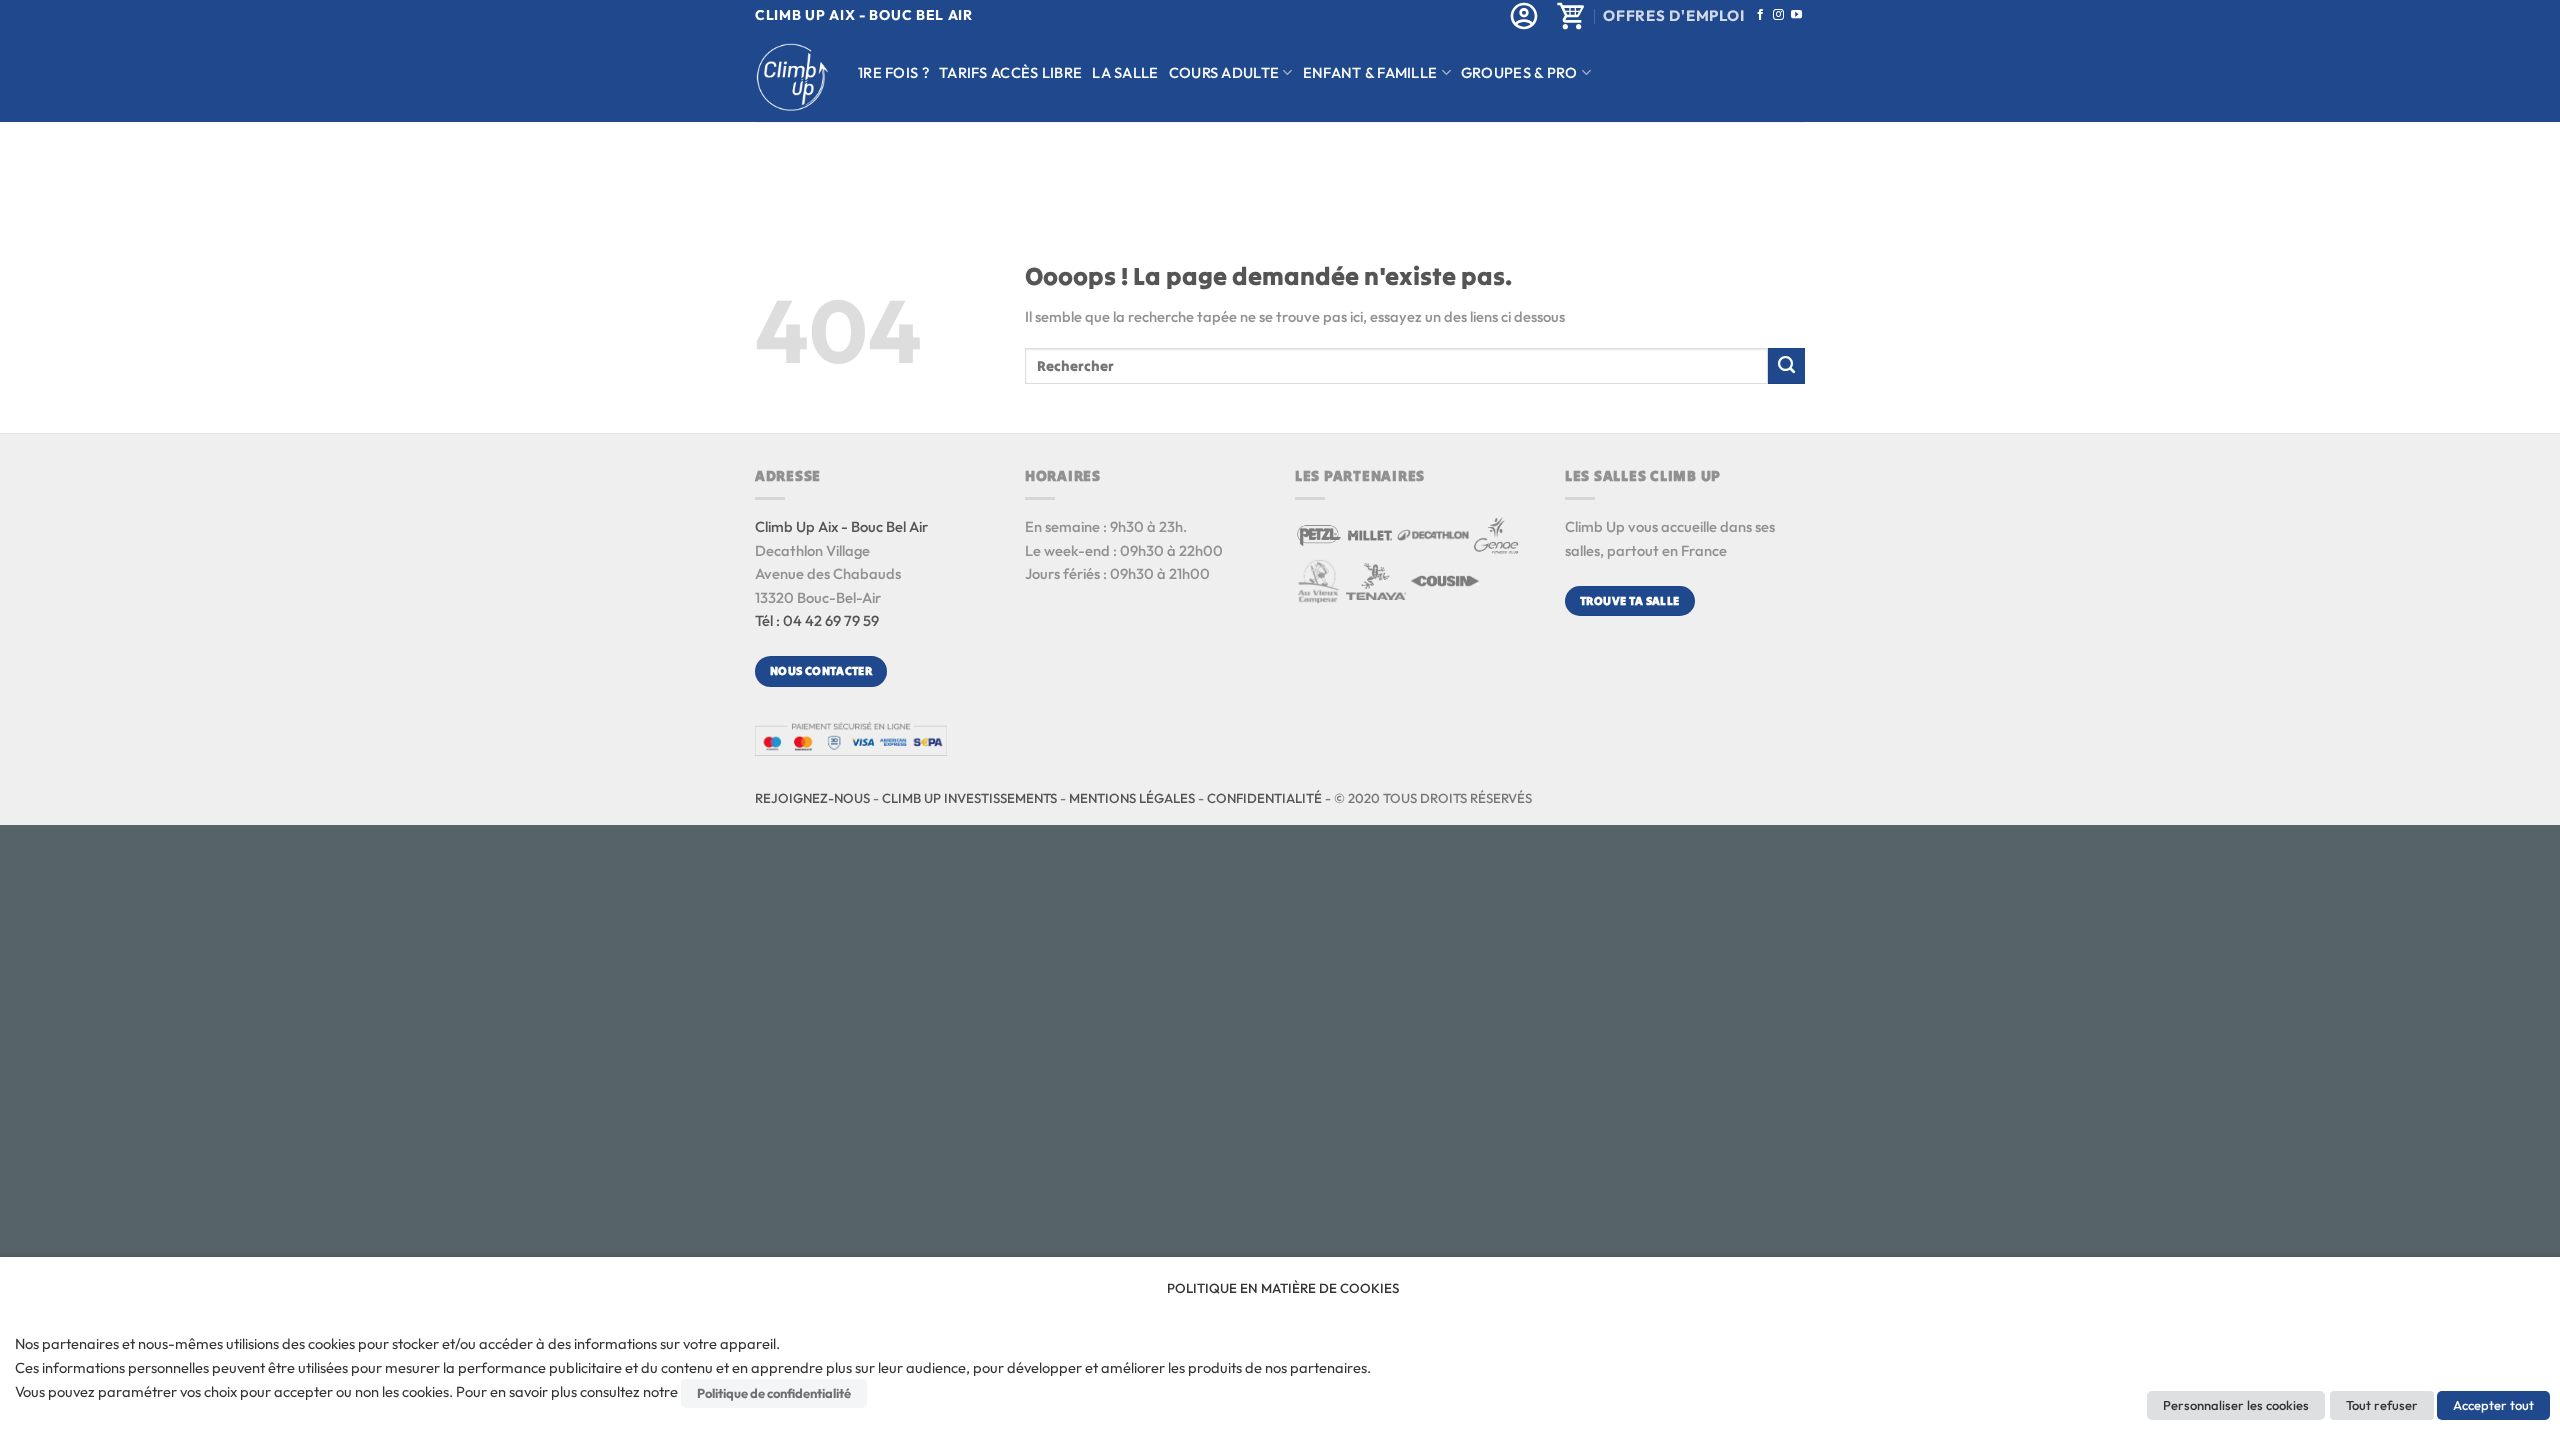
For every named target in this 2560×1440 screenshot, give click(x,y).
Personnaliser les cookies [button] (2236, 1405)
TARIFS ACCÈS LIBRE (1010, 72)
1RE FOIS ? (893, 72)
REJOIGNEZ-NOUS (812, 798)
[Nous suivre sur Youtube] (1796, 15)
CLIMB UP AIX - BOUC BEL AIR (864, 15)
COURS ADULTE (1224, 72)
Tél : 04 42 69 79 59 (817, 620)
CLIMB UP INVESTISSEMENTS (969, 798)
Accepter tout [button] (2493, 1405)
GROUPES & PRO (1519, 72)
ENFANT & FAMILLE (1370, 72)
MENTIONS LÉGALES (1132, 798)
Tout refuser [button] (2382, 1405)
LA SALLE (1125, 72)
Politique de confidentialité (774, 1393)
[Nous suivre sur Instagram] (1778, 15)
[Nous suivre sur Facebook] (1760, 15)
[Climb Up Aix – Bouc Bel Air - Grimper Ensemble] (791, 77)
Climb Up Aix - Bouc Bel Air (841, 526)
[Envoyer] (1786, 366)
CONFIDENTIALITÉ (1264, 798)
